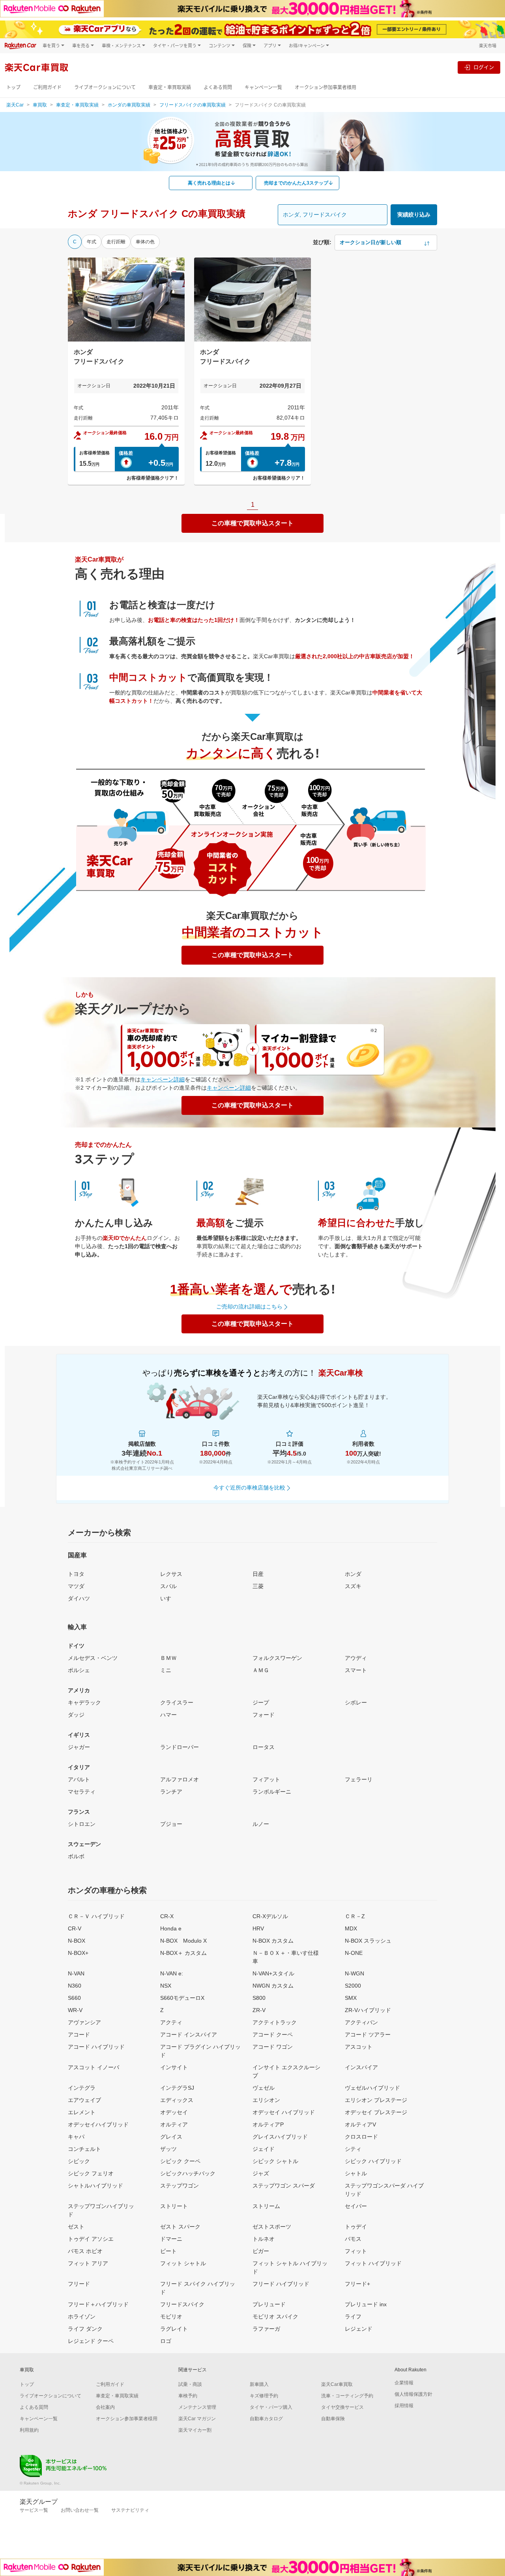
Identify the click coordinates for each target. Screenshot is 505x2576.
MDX (351, 1928)
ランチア (171, 1792)
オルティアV (360, 2124)
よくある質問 (218, 87)
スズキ (353, 1586)
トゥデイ (356, 2227)
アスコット (359, 2047)
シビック (79, 2161)
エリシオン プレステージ (376, 2100)
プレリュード (269, 2304)
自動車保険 (333, 2419)
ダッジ (76, 1715)
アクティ (171, 2022)
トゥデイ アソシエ (91, 2239)
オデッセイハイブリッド (98, 2124)
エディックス (177, 2100)
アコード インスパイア (189, 2035)
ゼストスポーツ (272, 2227)
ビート (168, 2251)
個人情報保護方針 (413, 2394)
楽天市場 (488, 46)
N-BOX (77, 1941)
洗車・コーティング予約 (347, 2396)
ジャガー (79, 1747)
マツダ (76, 1586)
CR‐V (75, 1928)
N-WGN (354, 1973)
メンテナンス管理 (197, 2407)
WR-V (75, 2010)
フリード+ (357, 2284)
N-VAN (76, 1973)
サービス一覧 (34, 2510)
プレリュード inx (366, 2304)
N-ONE (354, 1953)
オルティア (174, 2124)
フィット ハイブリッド (373, 2263)
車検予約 (188, 2396)
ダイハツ (79, 1598)
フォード (264, 1715)
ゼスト (76, 2227)
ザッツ (168, 2149)
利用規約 (29, 2430)
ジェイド (264, 2149)
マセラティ (82, 1792)
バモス (353, 2239)
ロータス (264, 1747)
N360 (75, 1986)
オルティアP (268, 2124)
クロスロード (361, 2137)
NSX (166, 1986)
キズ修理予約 (264, 2396)
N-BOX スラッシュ (368, 1941)
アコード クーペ (273, 2035)
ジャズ (261, 2173)
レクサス (171, 1574)
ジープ (261, 1702)
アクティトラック (275, 2022)
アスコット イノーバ (94, 2067)
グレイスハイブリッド (280, 2137)
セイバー (356, 2206)
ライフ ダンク (85, 2329)
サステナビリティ (130, 2510)
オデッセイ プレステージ (376, 2112)
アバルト (79, 1779)
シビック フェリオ (91, 2173)
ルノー (261, 1824)
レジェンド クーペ (91, 2341)
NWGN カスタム (273, 1986)
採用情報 (404, 2406)
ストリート (174, 2206)
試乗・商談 (190, 2384)
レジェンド (359, 2329)
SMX (351, 1998)
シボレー (356, 1702)
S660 (74, 1998)
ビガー (261, 2251)
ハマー (168, 1715)
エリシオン (266, 2100)
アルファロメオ (180, 1779)
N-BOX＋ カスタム (183, 1953)
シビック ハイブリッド (373, 2161)
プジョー (171, 1824)
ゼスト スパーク (180, 2227)
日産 (258, 1574)
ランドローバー (180, 1747)
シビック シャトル (275, 2161)
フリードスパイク (182, 2304)
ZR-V (259, 2010)
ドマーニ (171, 2239)
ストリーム (266, 2206)
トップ (13, 87)
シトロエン (82, 1824)
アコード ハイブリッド (96, 2047)
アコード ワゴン (273, 2047)
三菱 (258, 1586)
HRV (258, 1928)
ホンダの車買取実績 (129, 105)
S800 (259, 1998)
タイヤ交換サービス (342, 2407)
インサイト (174, 2067)
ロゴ (166, 2341)
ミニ (166, 1670)
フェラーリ (359, 1779)
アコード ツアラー (368, 2035)
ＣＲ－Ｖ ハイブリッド (96, 1916)
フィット (356, 2251)
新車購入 (259, 2384)
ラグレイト (174, 2329)
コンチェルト (84, 2149)
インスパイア (361, 2067)
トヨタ (76, 1574)
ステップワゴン (180, 2186)
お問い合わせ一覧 (80, 2510)
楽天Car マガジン (197, 2419)
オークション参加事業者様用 (325, 87)
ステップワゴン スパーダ (284, 2186)
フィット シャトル (183, 2263)
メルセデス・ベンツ (93, 1658)
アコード (79, 2035)
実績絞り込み (414, 215)
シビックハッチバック (188, 2173)
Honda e (171, 1928)
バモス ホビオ (85, 2251)
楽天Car (15, 105)
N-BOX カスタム (273, 1941)
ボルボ (76, 1856)
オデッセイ (174, 2112)
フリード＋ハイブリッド (98, 2304)
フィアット (266, 1779)
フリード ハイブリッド (281, 2284)
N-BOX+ (78, 1953)
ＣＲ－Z (355, 1916)
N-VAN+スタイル (273, 1973)
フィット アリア (88, 2263)
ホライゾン (82, 2317)
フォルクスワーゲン (277, 1658)
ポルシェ (79, 1670)
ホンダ (353, 1574)
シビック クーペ (180, 2161)
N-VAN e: (172, 1973)
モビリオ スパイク (275, 2317)
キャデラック (84, 1702)
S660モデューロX (182, 1998)
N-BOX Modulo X (183, 1941)
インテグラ (82, 2088)
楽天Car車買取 (337, 2384)
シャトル (356, 2173)
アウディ (356, 1658)
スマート (356, 1670)
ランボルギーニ (272, 1792)
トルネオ (264, 2239)
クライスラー (177, 1702)
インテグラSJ (177, 2088)
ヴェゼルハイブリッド (372, 2088)
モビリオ (171, 2317)
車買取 (40, 105)
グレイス (171, 2137)
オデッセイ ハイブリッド (284, 2112)
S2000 (353, 1986)
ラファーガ (266, 2329)
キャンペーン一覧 (263, 87)
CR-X (167, 1916)
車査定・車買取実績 (170, 87)
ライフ (353, 2317)
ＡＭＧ (261, 1670)
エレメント (82, 2112)
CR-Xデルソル (270, 1916)
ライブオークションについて (105, 87)
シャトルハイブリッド (95, 2186)
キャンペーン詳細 (163, 1079)
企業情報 (404, 2383)
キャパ (76, 2137)
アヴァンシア (84, 2022)
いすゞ (168, 1598)
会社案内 (105, 2407)
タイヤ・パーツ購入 (271, 2407)
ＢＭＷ (168, 1658)
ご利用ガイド (47, 87)
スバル (168, 1586)
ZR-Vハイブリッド (368, 2010)
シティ (353, 2149)
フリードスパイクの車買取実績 (193, 105)
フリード (79, 2284)
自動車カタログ (266, 2419)
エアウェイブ (84, 2100)
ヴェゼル (264, 2088)
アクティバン (361, 2022)
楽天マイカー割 (195, 2430)
